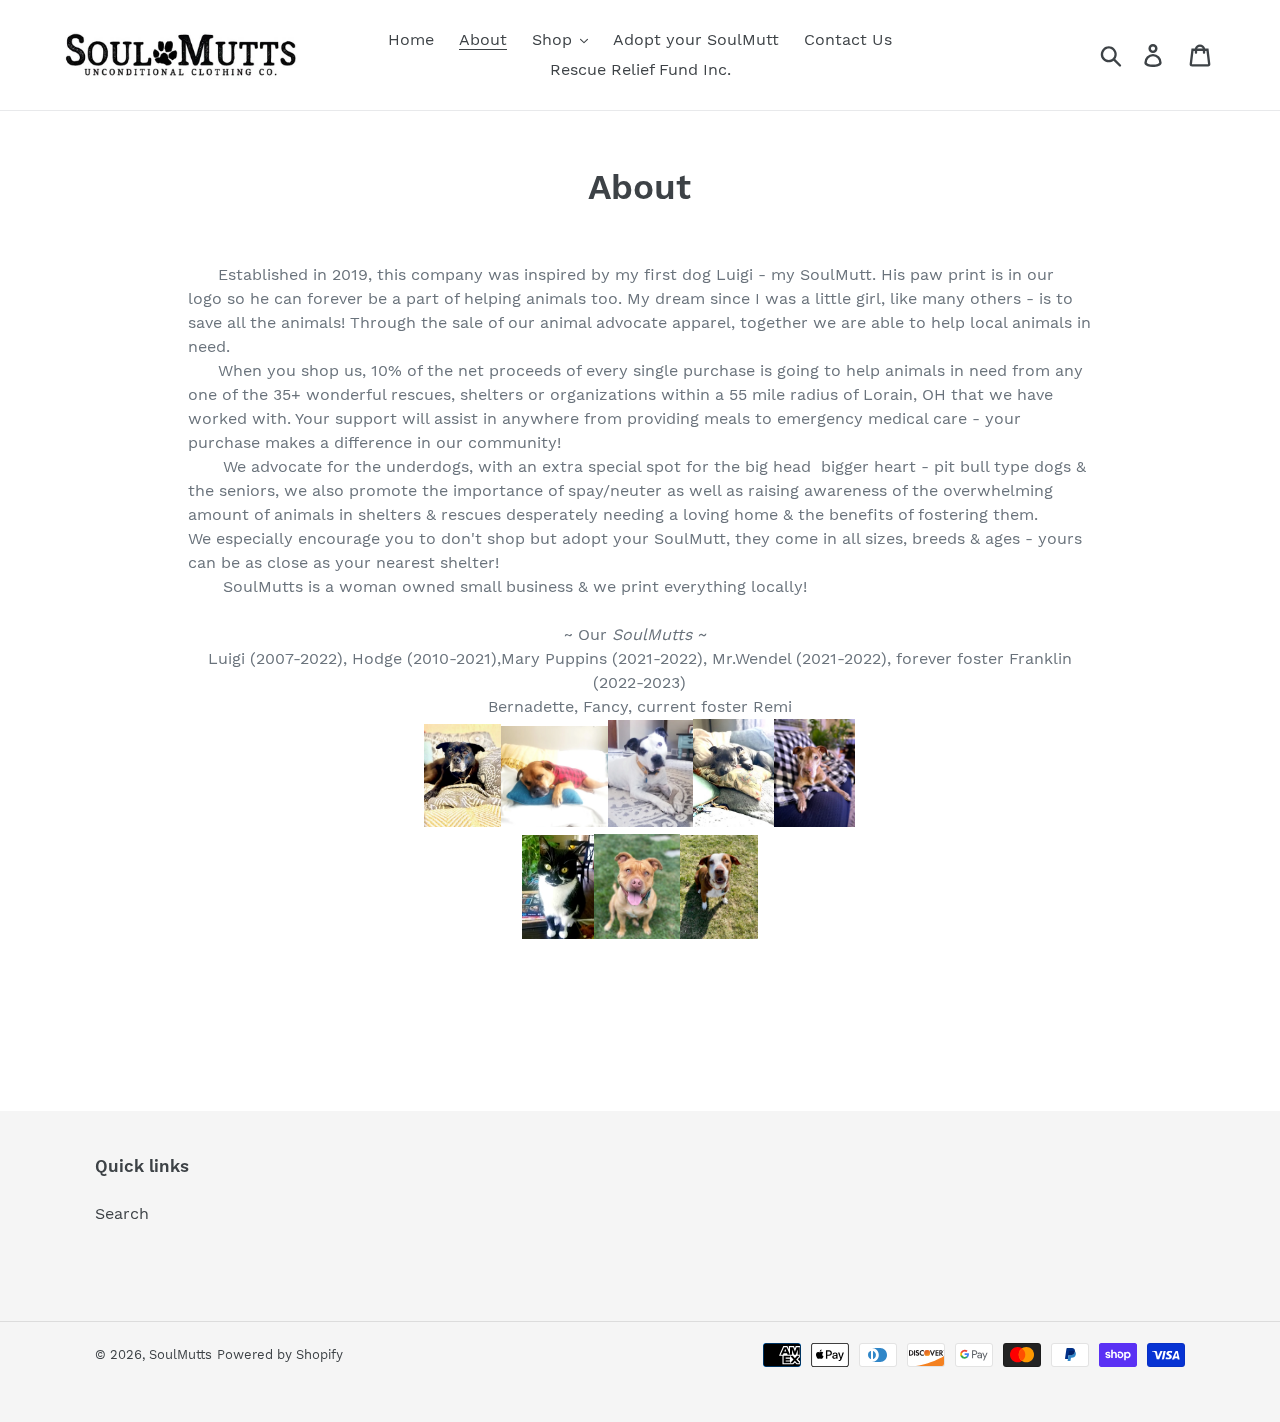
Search (122, 1213)
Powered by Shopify (280, 1354)
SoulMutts (180, 1354)
